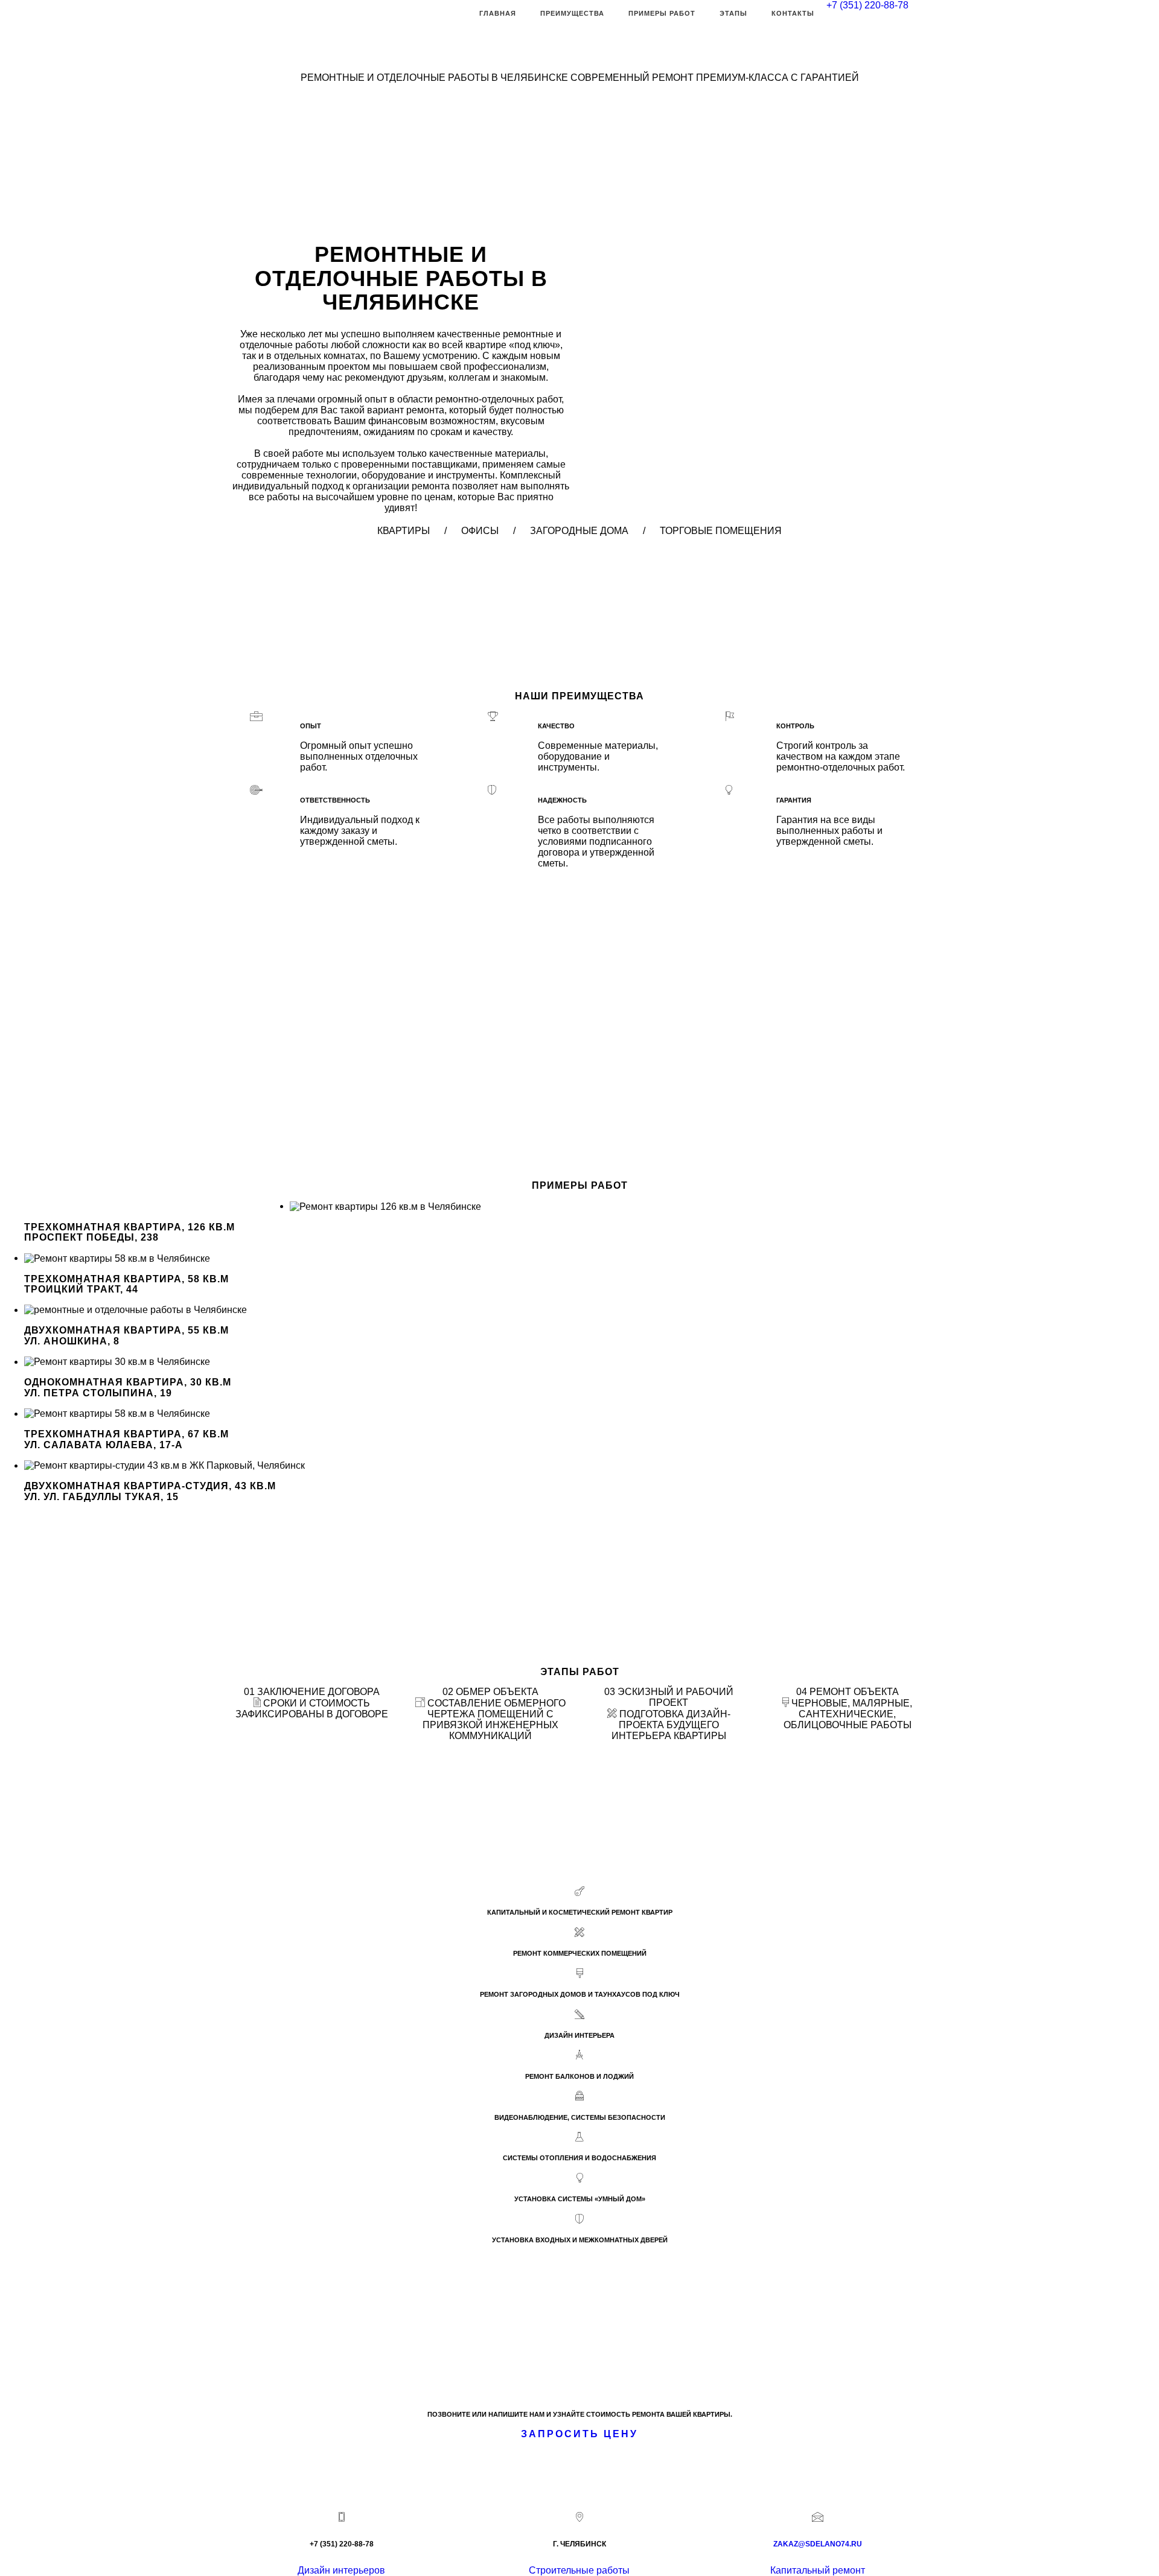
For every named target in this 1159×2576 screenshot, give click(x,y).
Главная (498, 13)
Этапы (733, 13)
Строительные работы (579, 2570)
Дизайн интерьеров (341, 2570)
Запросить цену (579, 2434)
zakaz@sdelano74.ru (818, 2544)
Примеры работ (662, 13)
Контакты (793, 13)
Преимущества (572, 13)
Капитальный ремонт (818, 2570)
